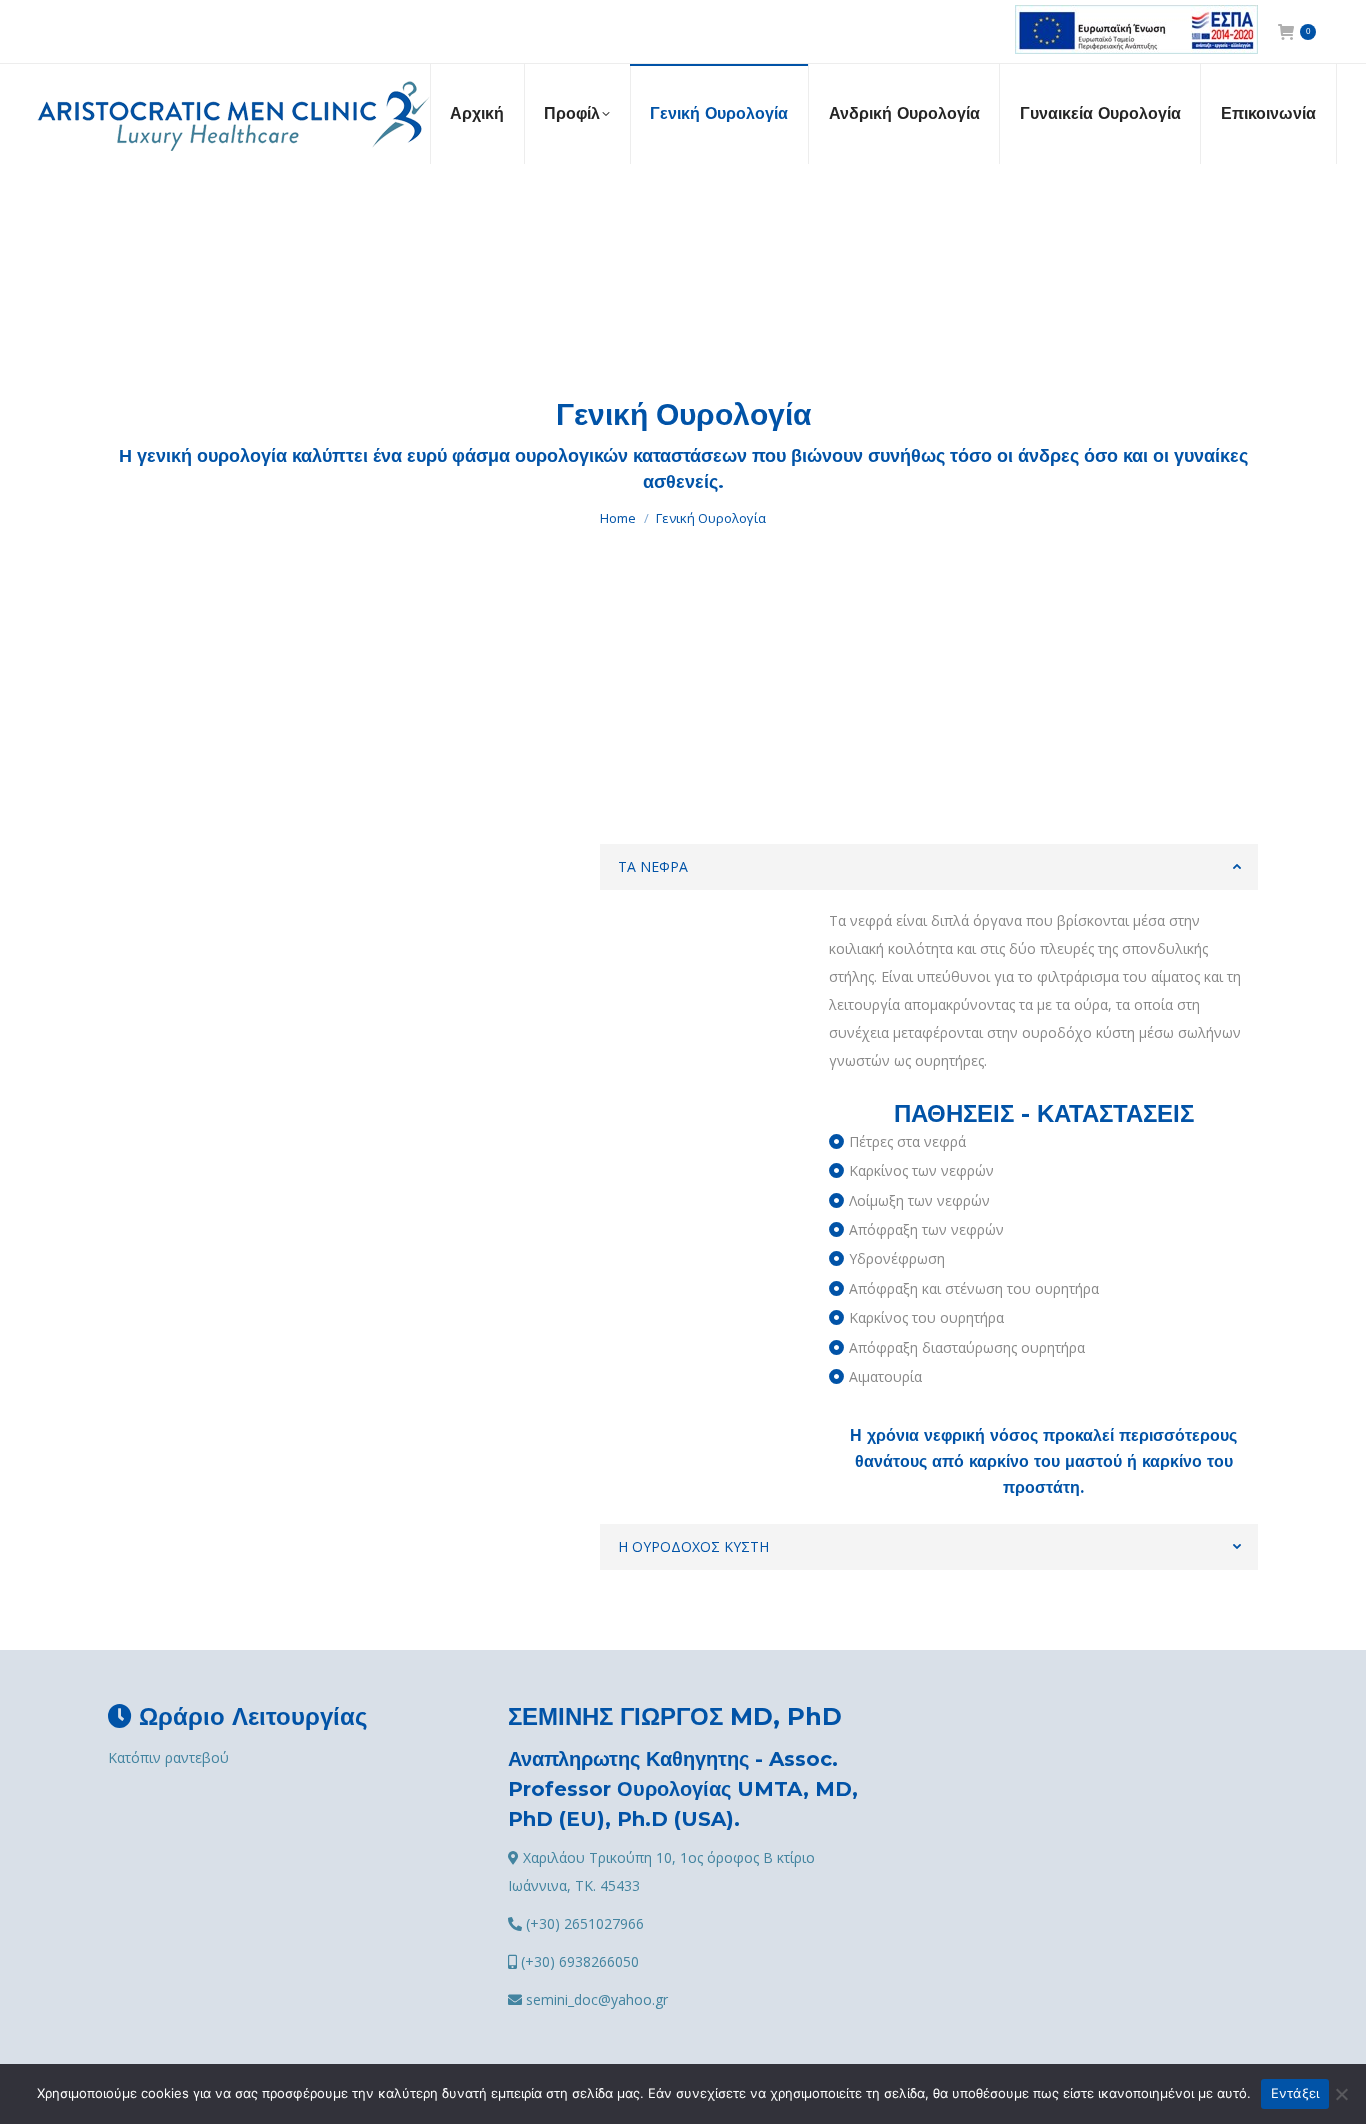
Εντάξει (1295, 2093)
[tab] (929, 867)
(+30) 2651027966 (583, 1923)
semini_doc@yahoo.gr (595, 1999)
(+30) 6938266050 (578, 1961)
